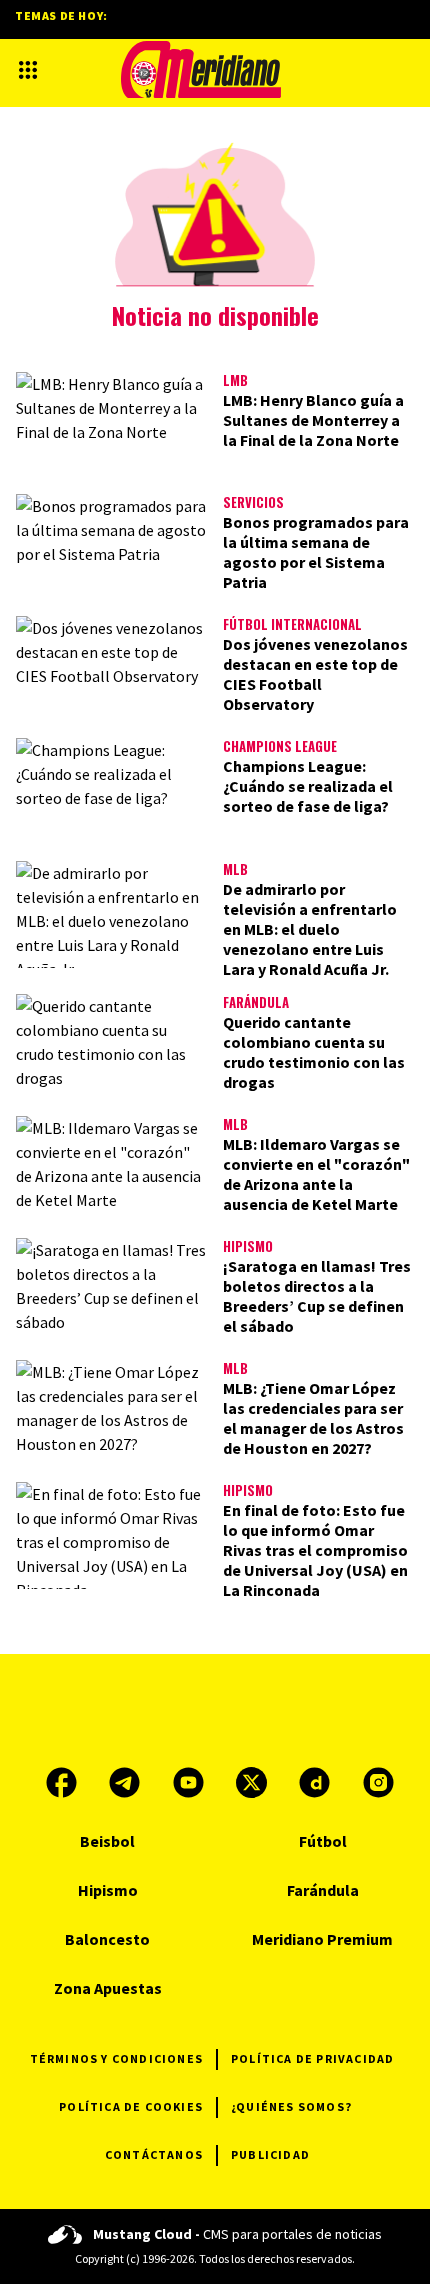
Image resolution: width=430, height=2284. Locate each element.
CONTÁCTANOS (154, 2154)
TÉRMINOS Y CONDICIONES (116, 2058)
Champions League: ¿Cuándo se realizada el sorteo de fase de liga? (308, 786)
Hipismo (248, 1246)
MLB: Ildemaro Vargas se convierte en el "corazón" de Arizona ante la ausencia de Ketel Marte (316, 1174)
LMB (235, 380)
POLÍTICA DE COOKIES (131, 2106)
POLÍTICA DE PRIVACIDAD (312, 2058)
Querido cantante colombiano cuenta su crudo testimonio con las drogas (314, 1052)
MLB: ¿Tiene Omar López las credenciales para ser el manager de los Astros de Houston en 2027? (313, 1418)
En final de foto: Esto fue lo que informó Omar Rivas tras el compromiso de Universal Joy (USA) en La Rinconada (315, 1550)
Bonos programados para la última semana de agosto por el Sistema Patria (316, 552)
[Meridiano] (201, 69)
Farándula (256, 1002)
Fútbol (323, 1841)
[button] (28, 70)
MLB (235, 869)
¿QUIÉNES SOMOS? (291, 2106)
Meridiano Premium (322, 1939)
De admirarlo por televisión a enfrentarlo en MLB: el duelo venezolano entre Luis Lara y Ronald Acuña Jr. (310, 929)
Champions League (280, 746)
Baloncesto (107, 1939)
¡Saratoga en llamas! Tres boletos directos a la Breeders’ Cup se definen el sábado (317, 1296)
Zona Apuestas (108, 1988)
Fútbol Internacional (292, 624)
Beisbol (107, 1841)
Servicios (253, 502)
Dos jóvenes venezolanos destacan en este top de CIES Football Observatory (315, 674)
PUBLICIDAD (270, 2154)
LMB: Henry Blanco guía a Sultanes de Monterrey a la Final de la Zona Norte (313, 420)
